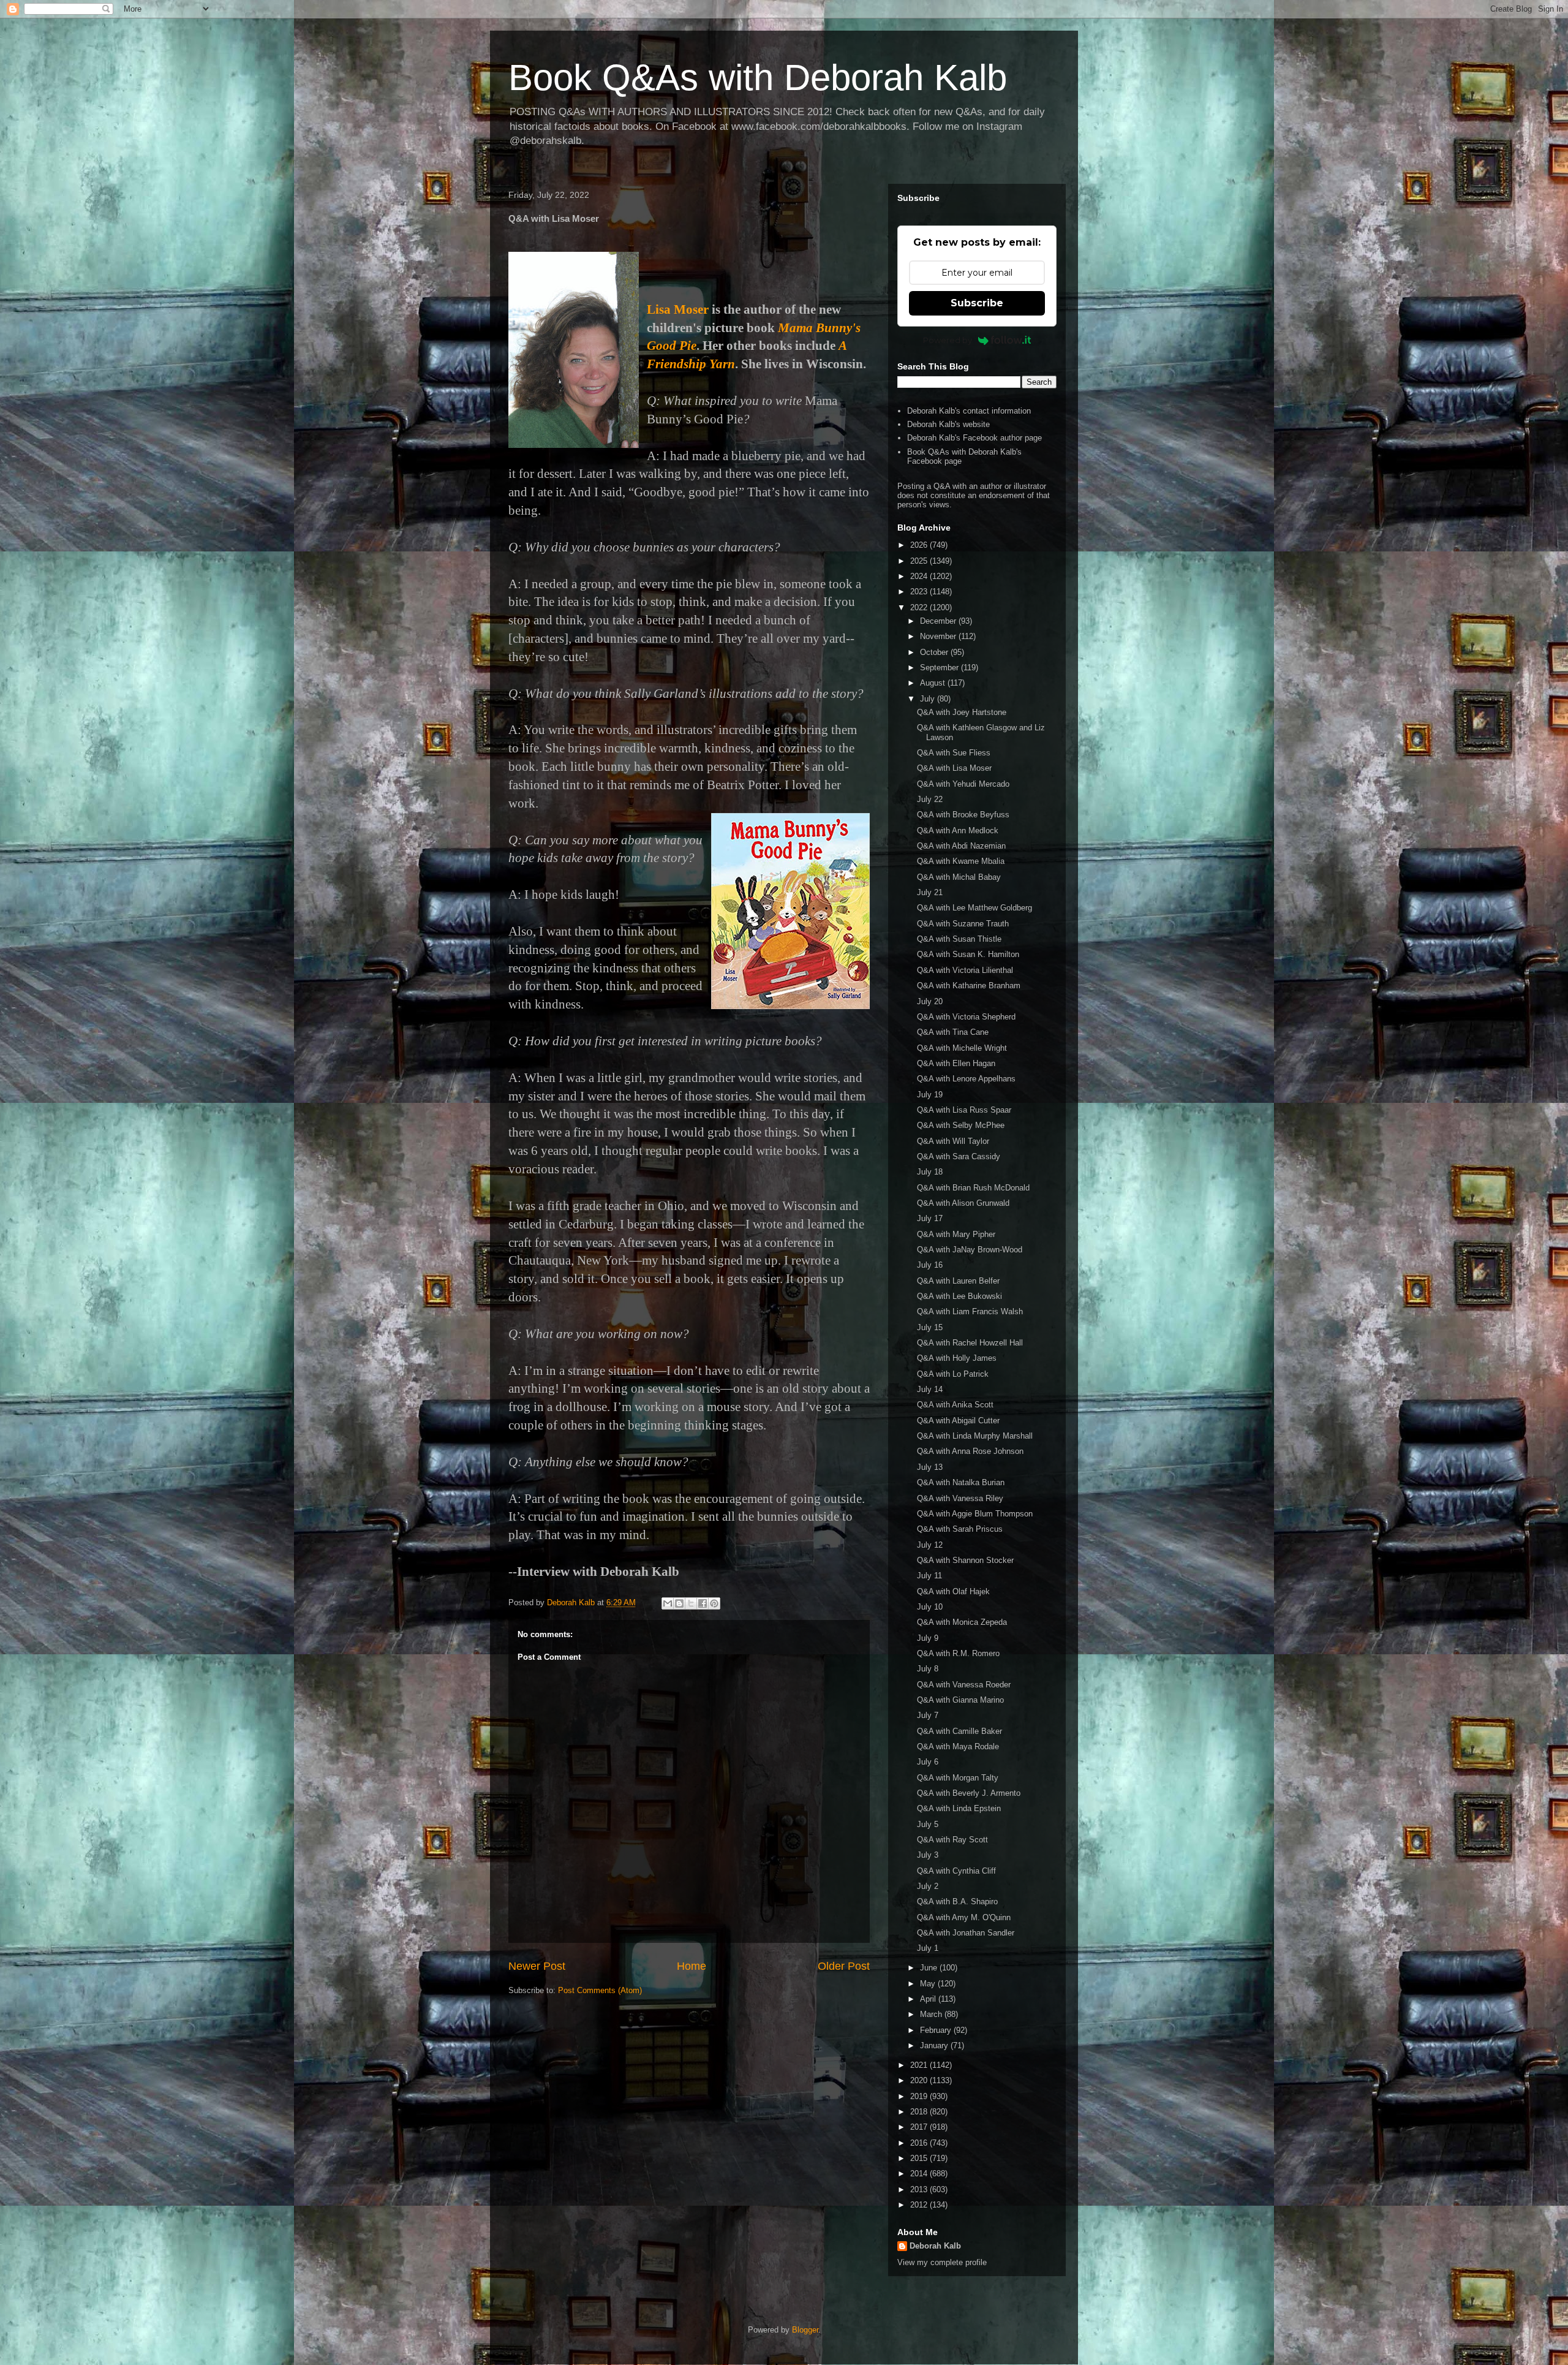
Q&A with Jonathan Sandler (966, 1933)
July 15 (930, 1327)
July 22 (930, 799)
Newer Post (537, 1966)
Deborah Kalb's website (948, 424)
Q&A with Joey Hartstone (962, 712)
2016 (920, 2143)
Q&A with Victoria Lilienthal (965, 970)
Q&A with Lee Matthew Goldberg (974, 908)
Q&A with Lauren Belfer (958, 1281)
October (935, 652)
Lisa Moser (678, 309)
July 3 (928, 1855)
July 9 (928, 1638)
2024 (920, 576)
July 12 (930, 1545)
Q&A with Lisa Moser (954, 768)
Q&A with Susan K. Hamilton (968, 954)
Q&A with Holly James (957, 1358)
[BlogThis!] (679, 1603)
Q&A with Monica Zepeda (962, 1622)
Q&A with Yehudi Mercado (963, 784)
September (940, 668)
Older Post (844, 1966)
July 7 (928, 1715)
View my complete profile (942, 2262)
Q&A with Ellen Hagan (956, 1063)
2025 (920, 561)
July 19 (930, 1095)
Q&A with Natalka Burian (961, 1482)
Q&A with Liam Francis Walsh (970, 1311)
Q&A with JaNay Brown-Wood (970, 1250)
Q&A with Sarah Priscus (960, 1529)
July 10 (930, 1607)
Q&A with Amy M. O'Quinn (964, 1917)
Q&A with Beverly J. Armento (969, 1793)
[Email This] (668, 1603)
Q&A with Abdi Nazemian (961, 846)
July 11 (929, 1576)
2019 (920, 2096)
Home (692, 1966)
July (929, 699)
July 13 (930, 1467)
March (932, 2014)
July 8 (928, 1669)
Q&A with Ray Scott (952, 1840)
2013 (920, 2189)
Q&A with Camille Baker (959, 1731)
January (935, 2045)
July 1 (928, 1948)
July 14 (930, 1389)
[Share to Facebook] (703, 1603)
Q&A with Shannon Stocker (965, 1560)
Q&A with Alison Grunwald (963, 1203)
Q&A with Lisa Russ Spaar (964, 1110)
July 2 (928, 1886)
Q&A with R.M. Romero (958, 1653)
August (934, 683)
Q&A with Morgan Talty (958, 1778)
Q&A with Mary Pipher (956, 1234)
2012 (920, 2205)
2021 (920, 2065)
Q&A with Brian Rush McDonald (973, 1188)
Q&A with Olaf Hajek (953, 1591)
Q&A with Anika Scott (955, 1405)
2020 (920, 2080)
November (939, 636)
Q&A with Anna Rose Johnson (970, 1451)
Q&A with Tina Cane (953, 1032)
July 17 (930, 1218)
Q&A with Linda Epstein (959, 1808)
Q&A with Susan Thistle (959, 939)
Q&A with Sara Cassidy (959, 1156)
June (930, 1968)
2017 (920, 2127)
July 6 (928, 1762)
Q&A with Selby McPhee (961, 1125)
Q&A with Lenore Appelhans (966, 1079)
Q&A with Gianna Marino (960, 1700)
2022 (920, 607)
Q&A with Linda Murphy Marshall (975, 1436)
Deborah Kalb (935, 2246)
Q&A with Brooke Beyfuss (963, 815)
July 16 (930, 1265)
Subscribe (977, 303)
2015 (920, 2158)
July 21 (930, 892)
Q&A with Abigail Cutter (958, 1421)
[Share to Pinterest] (714, 1603)
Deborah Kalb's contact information (969, 411)
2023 (920, 592)
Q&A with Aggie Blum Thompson (975, 1514)
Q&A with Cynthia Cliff (956, 1871)
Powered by (948, 340)
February (937, 2030)
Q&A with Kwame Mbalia (961, 861)
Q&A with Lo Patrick (953, 1374)
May (929, 1984)
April (929, 1999)
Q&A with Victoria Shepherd (966, 1017)
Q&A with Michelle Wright (962, 1048)
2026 (920, 545)
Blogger (805, 2330)
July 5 (928, 1824)
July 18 (930, 1172)
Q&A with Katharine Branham (969, 986)
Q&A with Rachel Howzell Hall (970, 1343)
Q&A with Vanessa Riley (960, 1498)
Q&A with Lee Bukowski (959, 1296)
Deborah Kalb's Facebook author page (974, 438)
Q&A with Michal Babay (959, 877)
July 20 (930, 1001)
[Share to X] (691, 1603)
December (939, 621)
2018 (920, 2112)
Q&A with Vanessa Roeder (964, 1685)
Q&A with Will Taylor (953, 1141)
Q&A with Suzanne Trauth (963, 924)
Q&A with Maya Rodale (958, 1746)
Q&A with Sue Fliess (954, 753)
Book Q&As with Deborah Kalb (758, 78)
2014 (920, 2174)
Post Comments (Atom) (600, 1990)
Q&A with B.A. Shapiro (957, 1901)
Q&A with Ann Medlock (958, 831)
